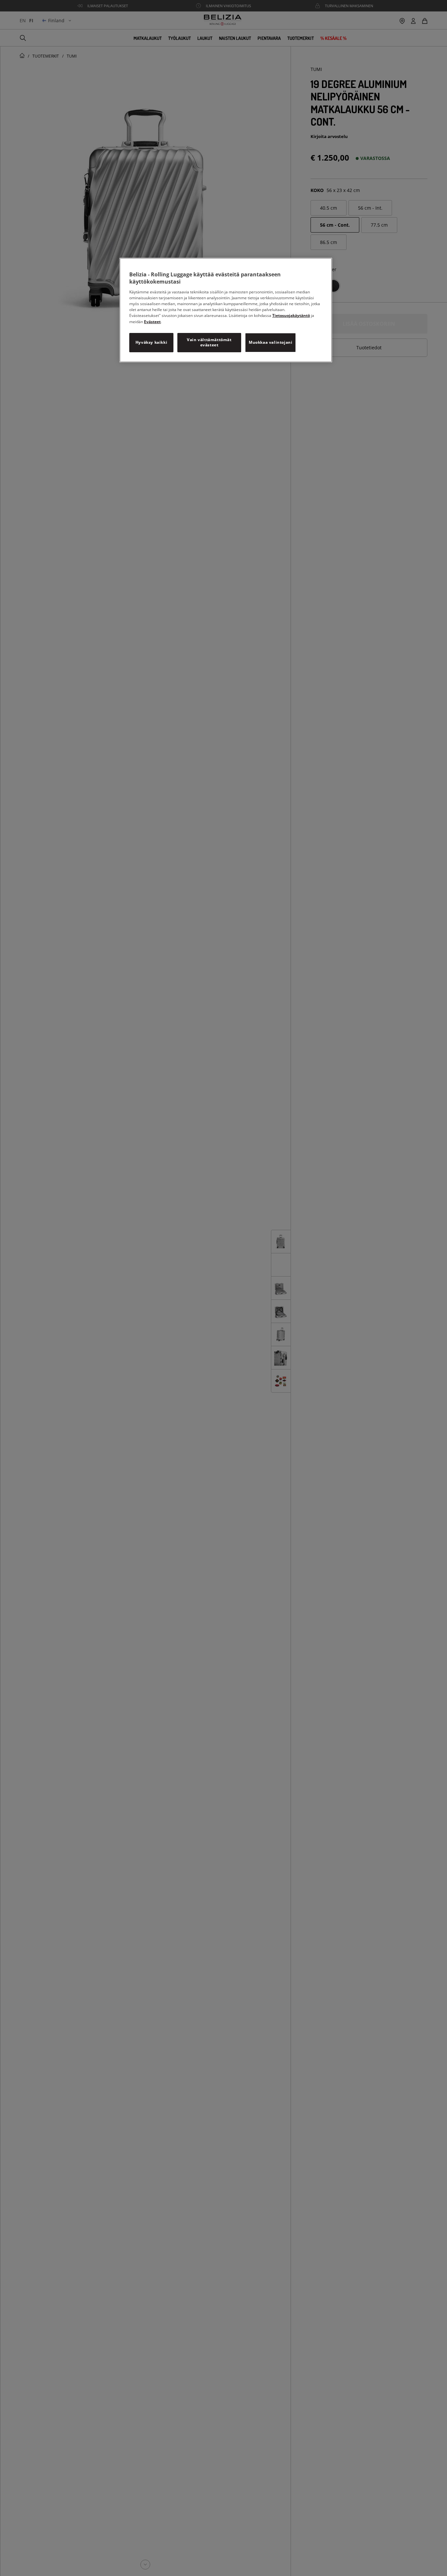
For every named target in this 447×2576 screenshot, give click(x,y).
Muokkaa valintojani (270, 342)
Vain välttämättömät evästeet (209, 342)
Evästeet (152, 321)
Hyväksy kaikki (151, 342)
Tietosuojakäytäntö (291, 315)
